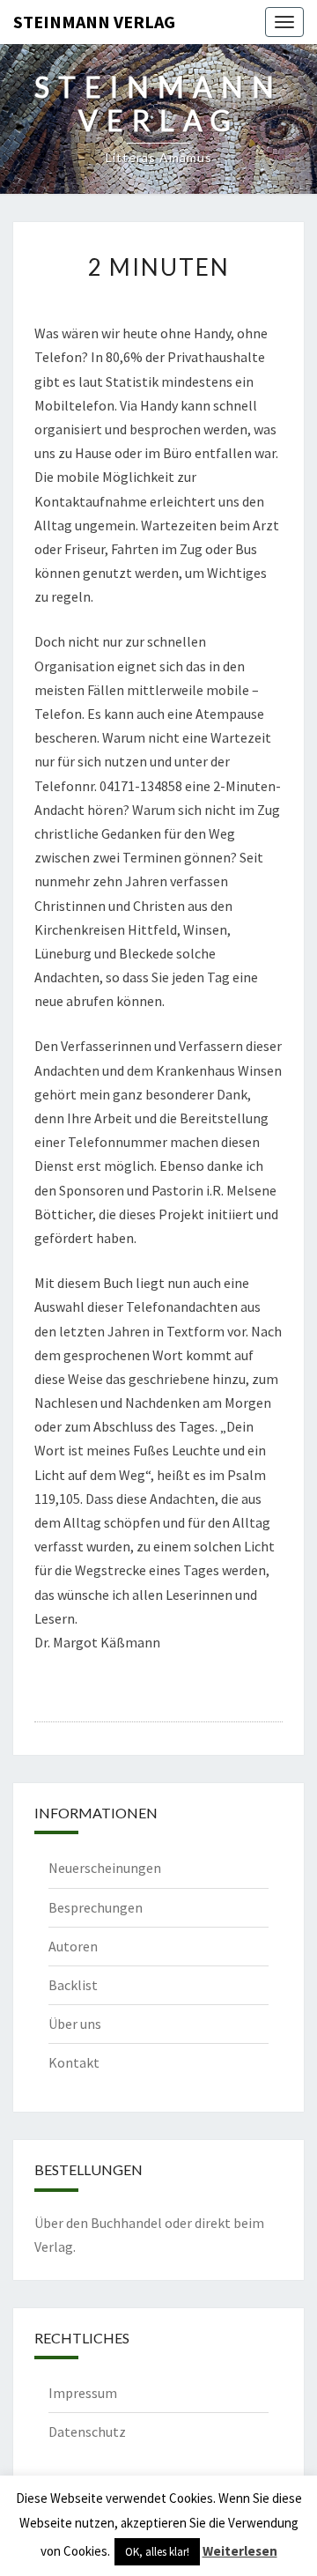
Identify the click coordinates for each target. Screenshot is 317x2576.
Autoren (73, 1946)
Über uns (75, 2024)
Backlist (73, 1985)
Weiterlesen (240, 2551)
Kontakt (74, 2062)
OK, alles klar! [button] (157, 2552)
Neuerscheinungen (105, 1868)
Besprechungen (96, 1907)
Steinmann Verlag (94, 22)
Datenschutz (87, 2432)
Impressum (83, 2393)
